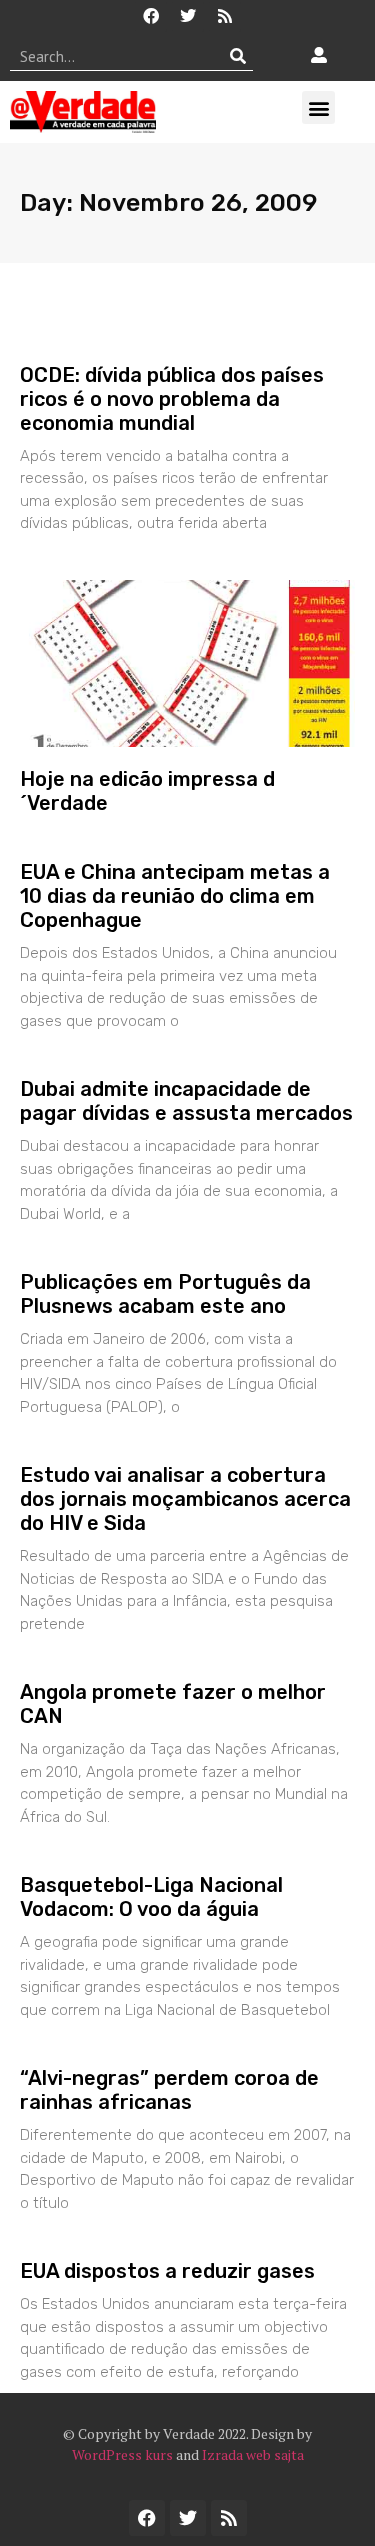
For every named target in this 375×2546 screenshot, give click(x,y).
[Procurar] (238, 56)
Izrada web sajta (253, 2454)
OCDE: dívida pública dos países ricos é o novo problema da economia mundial (172, 399)
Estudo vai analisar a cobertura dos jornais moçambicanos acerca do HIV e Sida (185, 1499)
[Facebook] (151, 16)
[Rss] (225, 16)
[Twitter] (188, 16)
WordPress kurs (122, 2454)
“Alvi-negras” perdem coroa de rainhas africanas (169, 2090)
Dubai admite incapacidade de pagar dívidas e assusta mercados (186, 1101)
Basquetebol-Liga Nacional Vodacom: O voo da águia (151, 1897)
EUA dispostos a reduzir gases (167, 2271)
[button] (318, 107)
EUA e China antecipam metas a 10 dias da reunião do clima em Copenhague (175, 896)
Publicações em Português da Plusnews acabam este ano (165, 1294)
